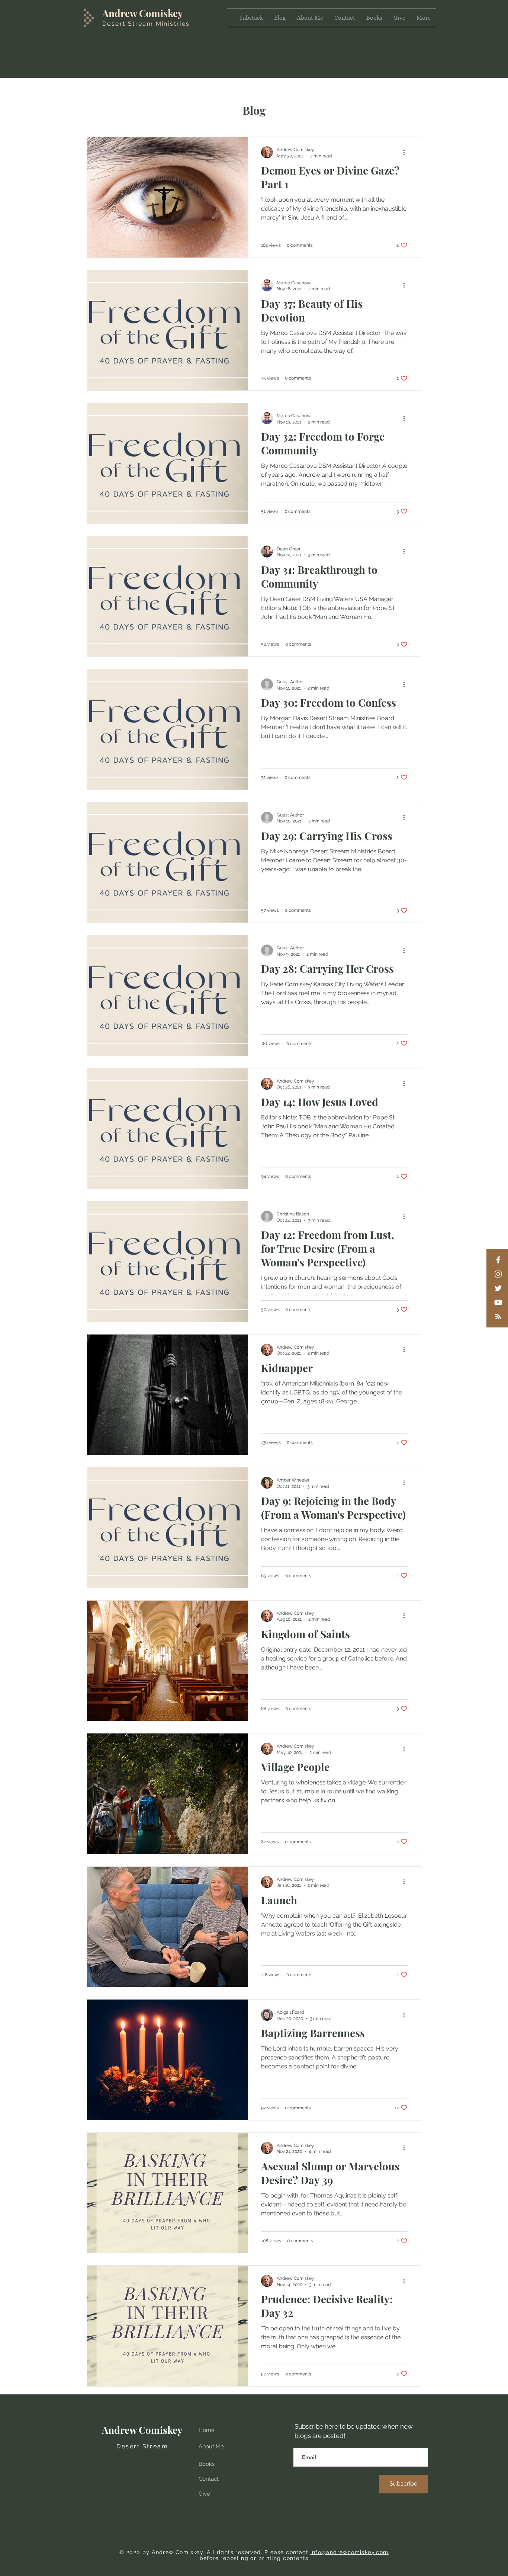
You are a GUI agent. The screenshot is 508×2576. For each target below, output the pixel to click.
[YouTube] (498, 1302)
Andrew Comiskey (143, 13)
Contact (209, 2479)
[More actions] (406, 152)
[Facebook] (498, 1260)
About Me (211, 2446)
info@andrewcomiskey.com (350, 2552)
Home (207, 2430)
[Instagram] (498, 1274)
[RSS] (498, 1316)
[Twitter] (498, 1288)
